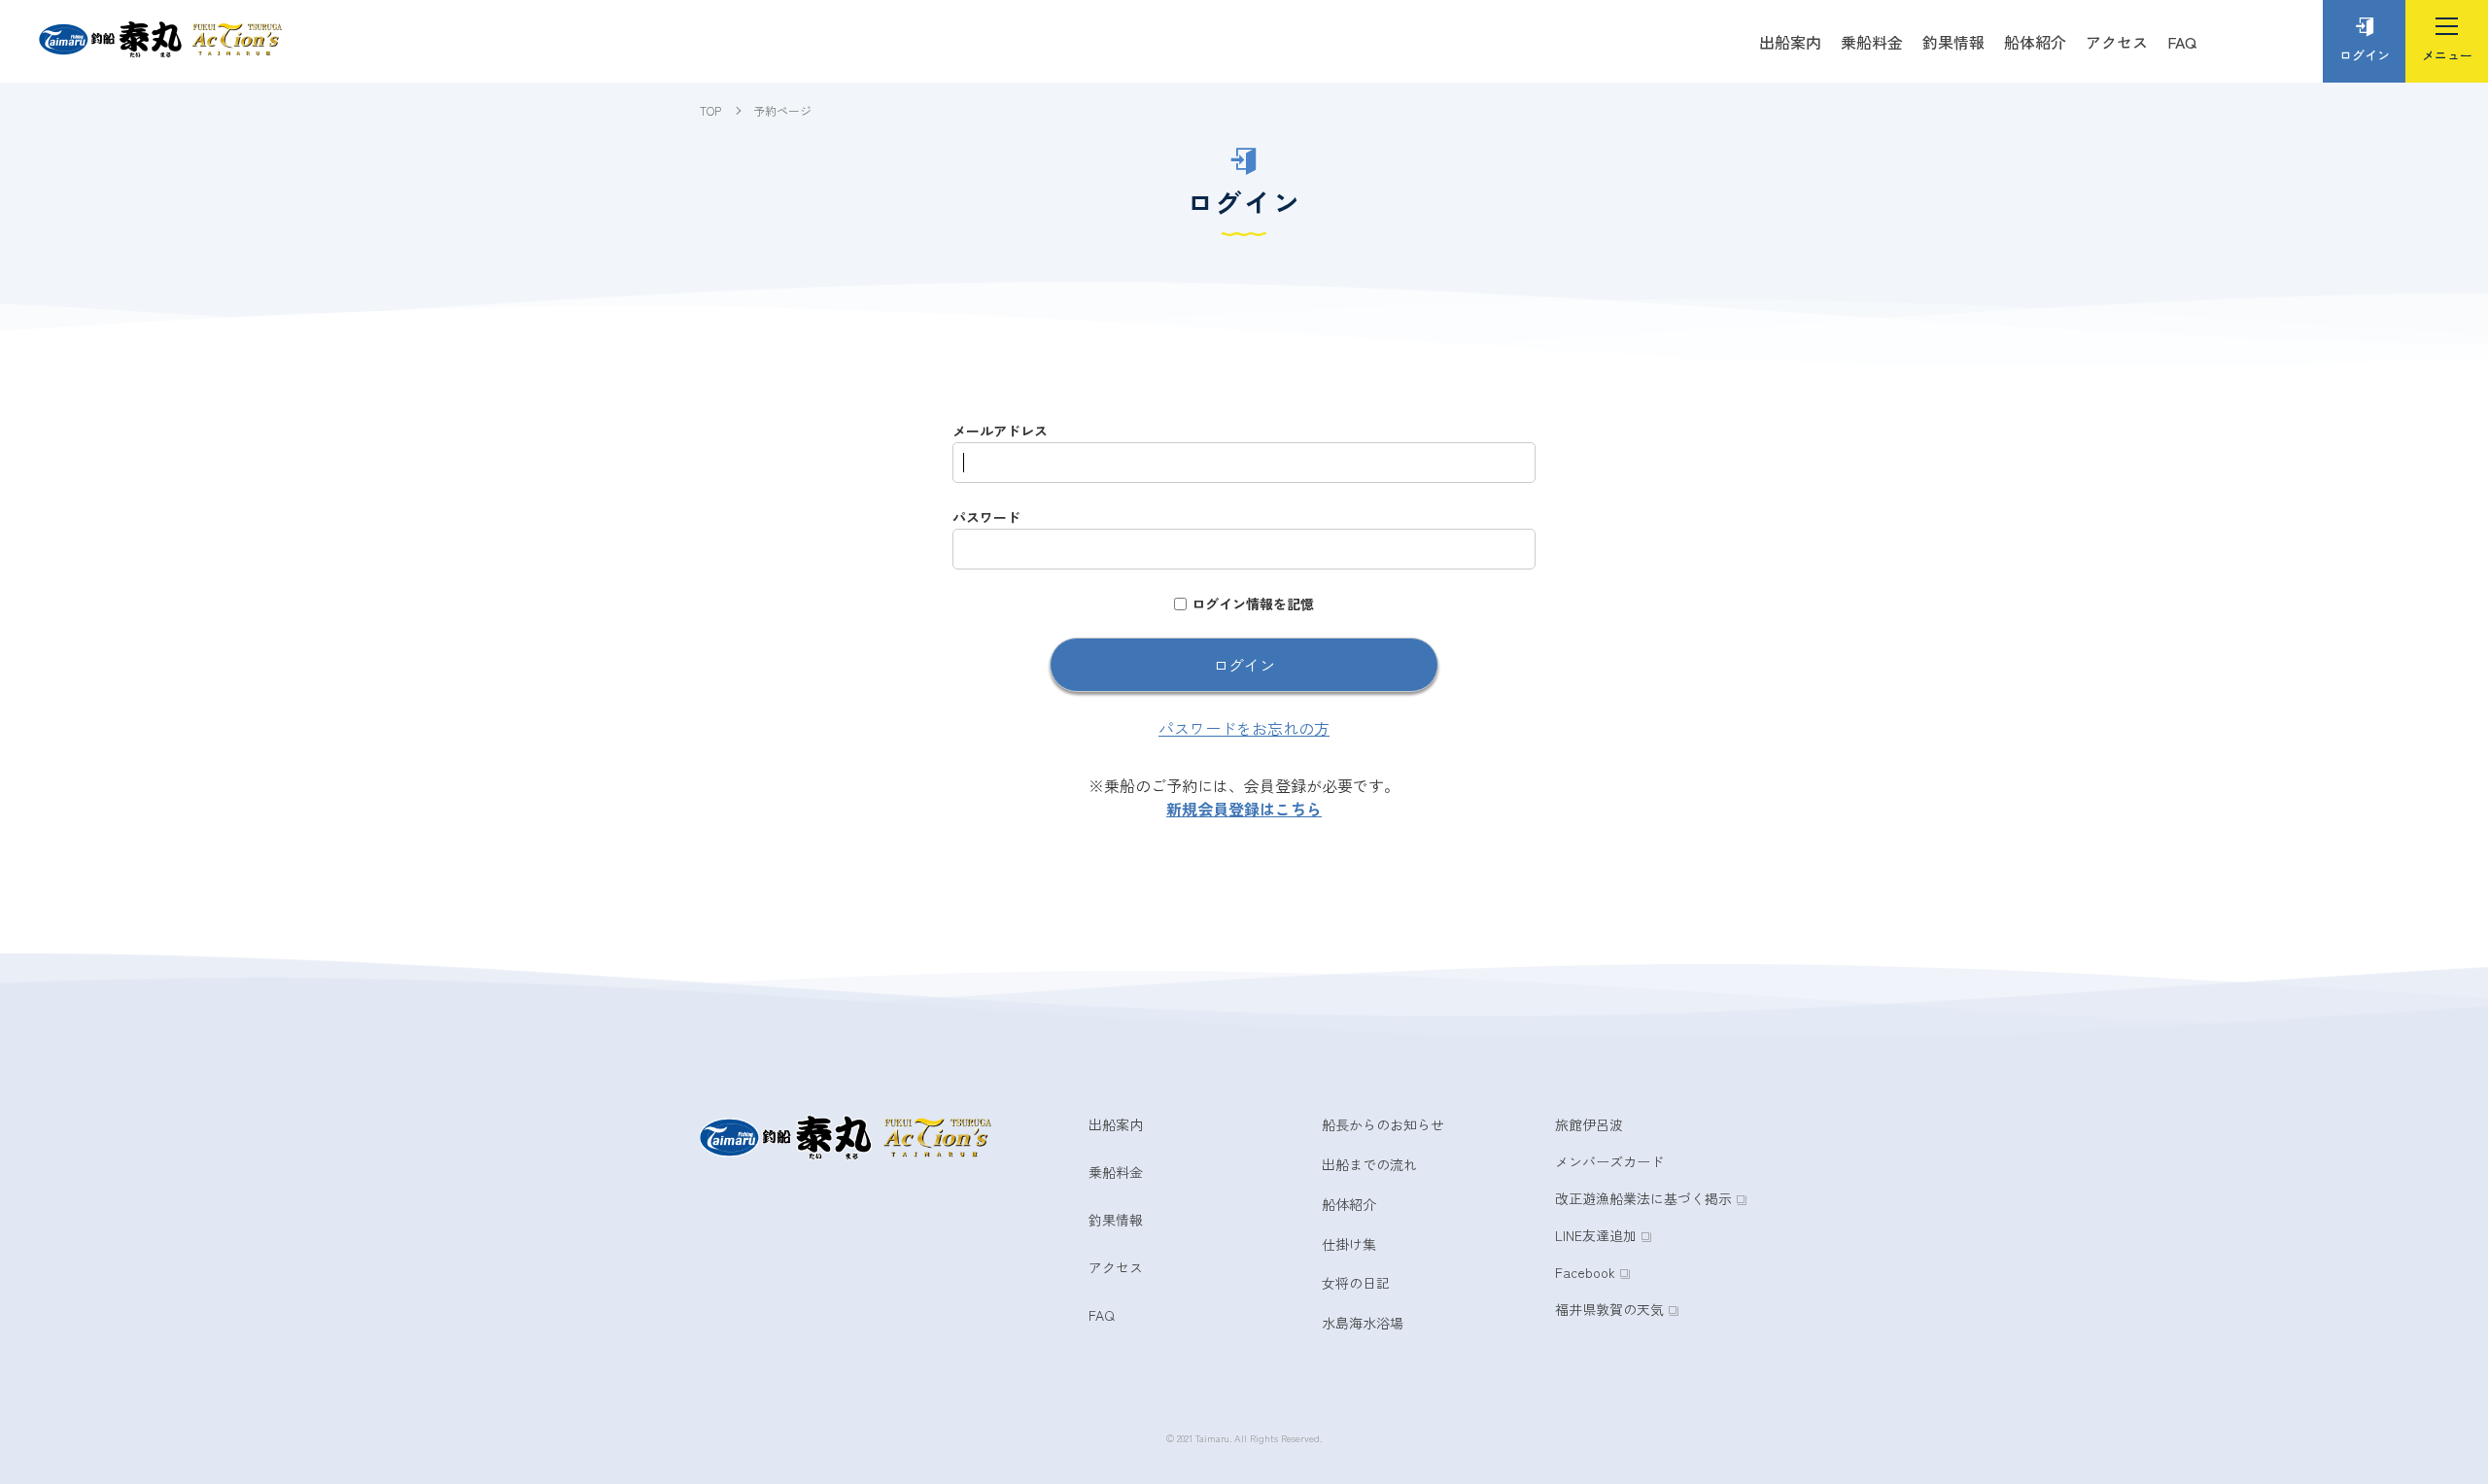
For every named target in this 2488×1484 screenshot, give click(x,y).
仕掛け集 (1349, 1244)
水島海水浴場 (1363, 1323)
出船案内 (1790, 42)
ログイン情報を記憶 (1253, 604)
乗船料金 (1872, 42)
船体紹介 (2035, 42)
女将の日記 (1356, 1283)
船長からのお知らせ (1383, 1124)
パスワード (986, 517)
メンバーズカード (1609, 1161)
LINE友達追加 (1596, 1235)
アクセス (2117, 42)
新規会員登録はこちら (1244, 809)
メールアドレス (1000, 431)
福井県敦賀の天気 (1609, 1309)
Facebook (1585, 1272)
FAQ (2182, 42)
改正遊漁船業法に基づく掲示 (1643, 1198)
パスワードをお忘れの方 (1244, 728)
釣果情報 (1953, 42)
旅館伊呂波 (1589, 1124)
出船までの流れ (1369, 1164)
